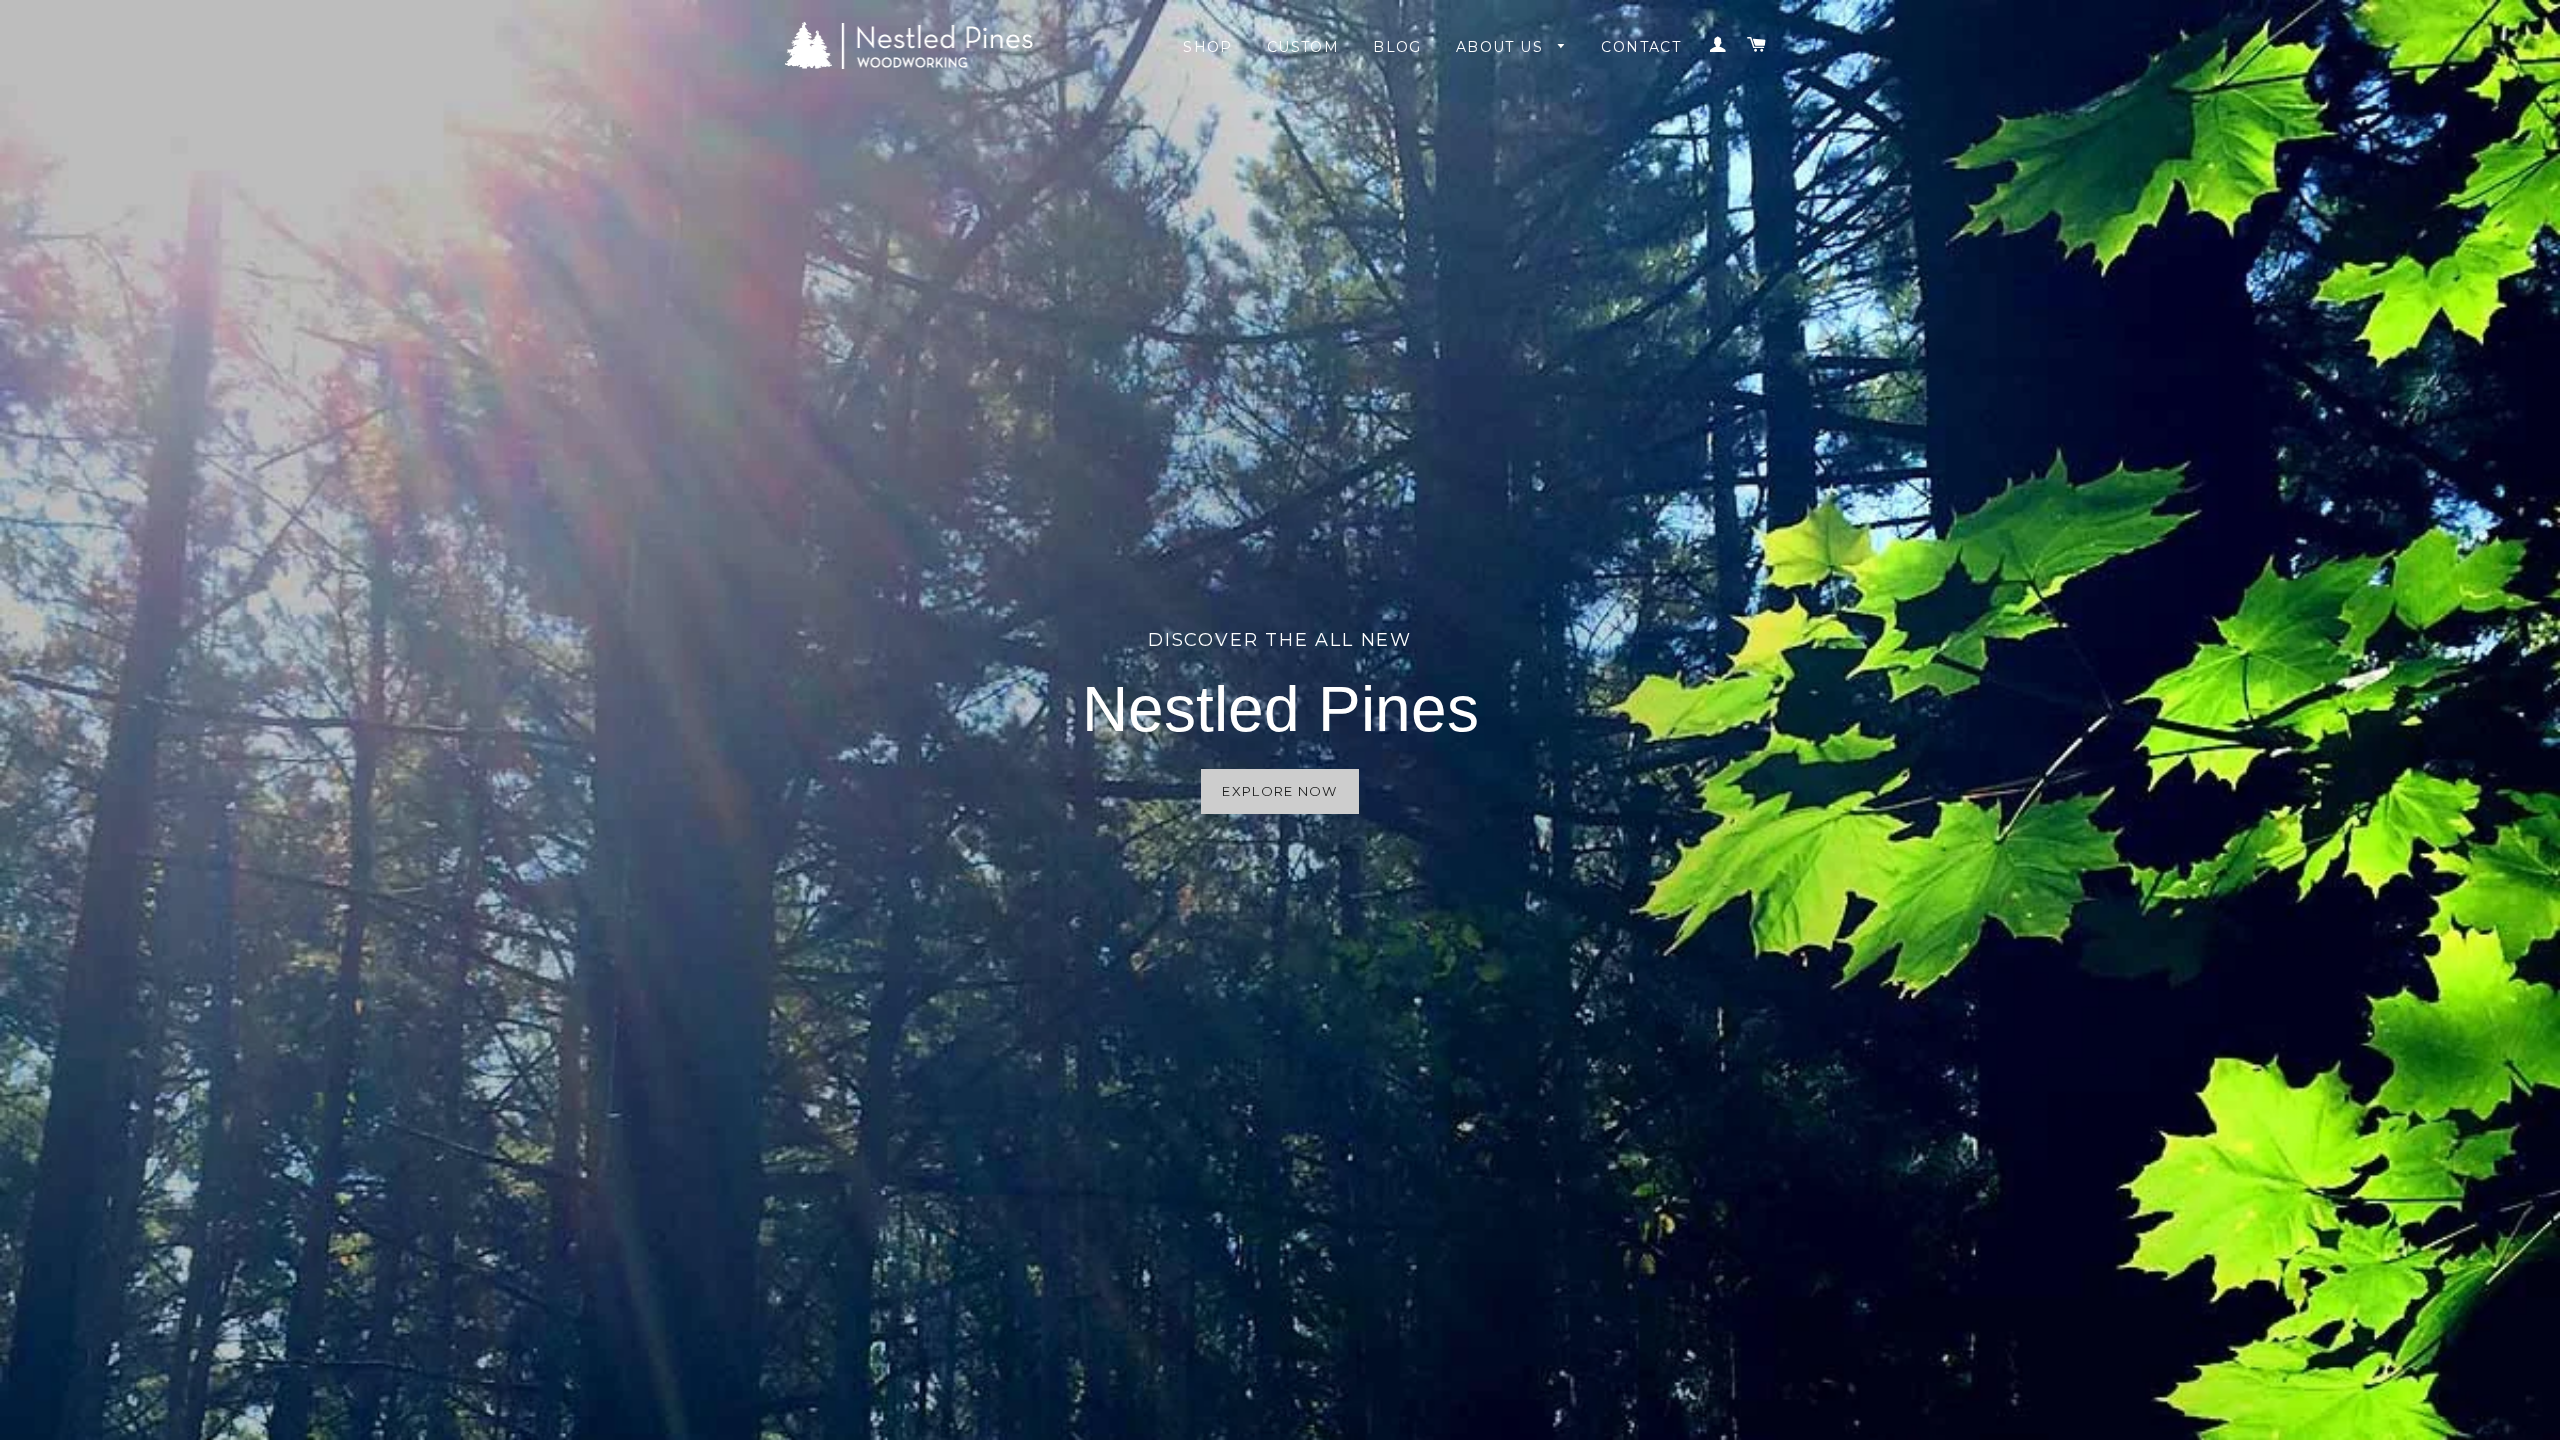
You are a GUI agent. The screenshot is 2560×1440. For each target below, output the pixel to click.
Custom (1303, 47)
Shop (1208, 47)
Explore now (1279, 791)
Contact (1641, 47)
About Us (1502, 47)
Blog (1397, 47)
